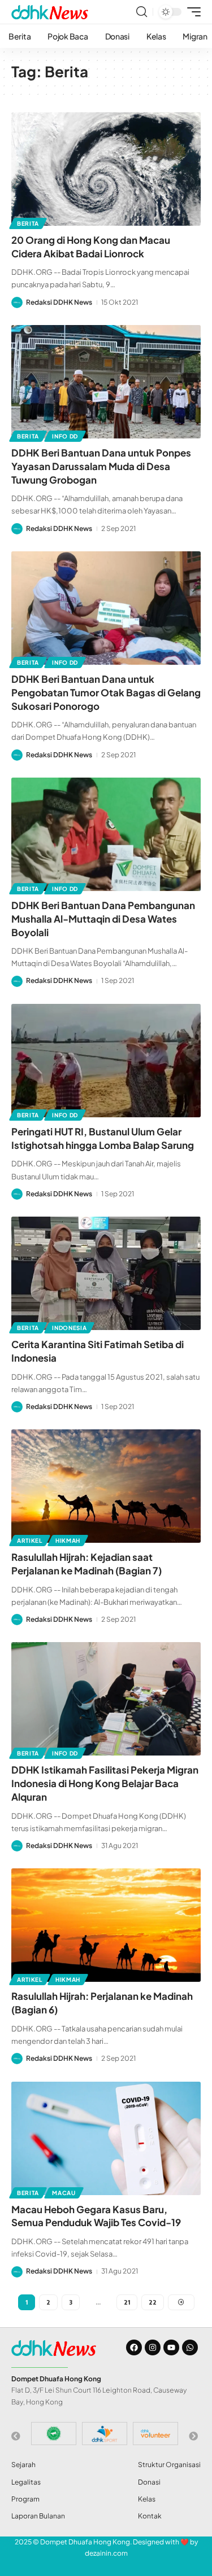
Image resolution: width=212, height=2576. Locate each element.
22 (153, 2302)
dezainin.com (106, 2553)
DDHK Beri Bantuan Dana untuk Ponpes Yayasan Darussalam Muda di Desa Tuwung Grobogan (101, 466)
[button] (142, 12)
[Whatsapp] (190, 2347)
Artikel (30, 1541)
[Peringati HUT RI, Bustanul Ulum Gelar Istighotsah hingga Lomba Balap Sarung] (106, 1061)
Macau (64, 2193)
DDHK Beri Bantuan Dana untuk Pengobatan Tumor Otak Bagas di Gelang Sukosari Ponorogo (106, 692)
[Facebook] (134, 2347)
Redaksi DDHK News (59, 302)
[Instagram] (153, 2347)
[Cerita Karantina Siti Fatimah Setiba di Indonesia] (106, 1273)
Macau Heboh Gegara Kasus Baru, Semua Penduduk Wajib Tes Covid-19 (96, 2216)
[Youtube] (171, 2347)
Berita (28, 223)
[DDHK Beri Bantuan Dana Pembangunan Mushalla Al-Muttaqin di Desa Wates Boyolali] (106, 834)
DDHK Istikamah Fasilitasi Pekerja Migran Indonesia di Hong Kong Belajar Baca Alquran (105, 1783)
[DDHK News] (50, 12)
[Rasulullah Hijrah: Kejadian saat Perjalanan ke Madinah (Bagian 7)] (106, 1486)
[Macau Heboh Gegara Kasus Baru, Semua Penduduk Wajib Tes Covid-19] (106, 2138)
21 (127, 2302)
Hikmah (68, 1541)
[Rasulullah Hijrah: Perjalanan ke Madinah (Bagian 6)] (106, 1925)
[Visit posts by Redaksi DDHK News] (17, 302)
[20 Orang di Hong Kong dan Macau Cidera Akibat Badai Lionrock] (106, 169)
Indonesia (69, 1328)
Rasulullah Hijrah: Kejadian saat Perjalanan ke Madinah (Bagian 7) (86, 1564)
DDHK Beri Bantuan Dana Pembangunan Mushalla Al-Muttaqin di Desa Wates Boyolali (103, 919)
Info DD (65, 436)
